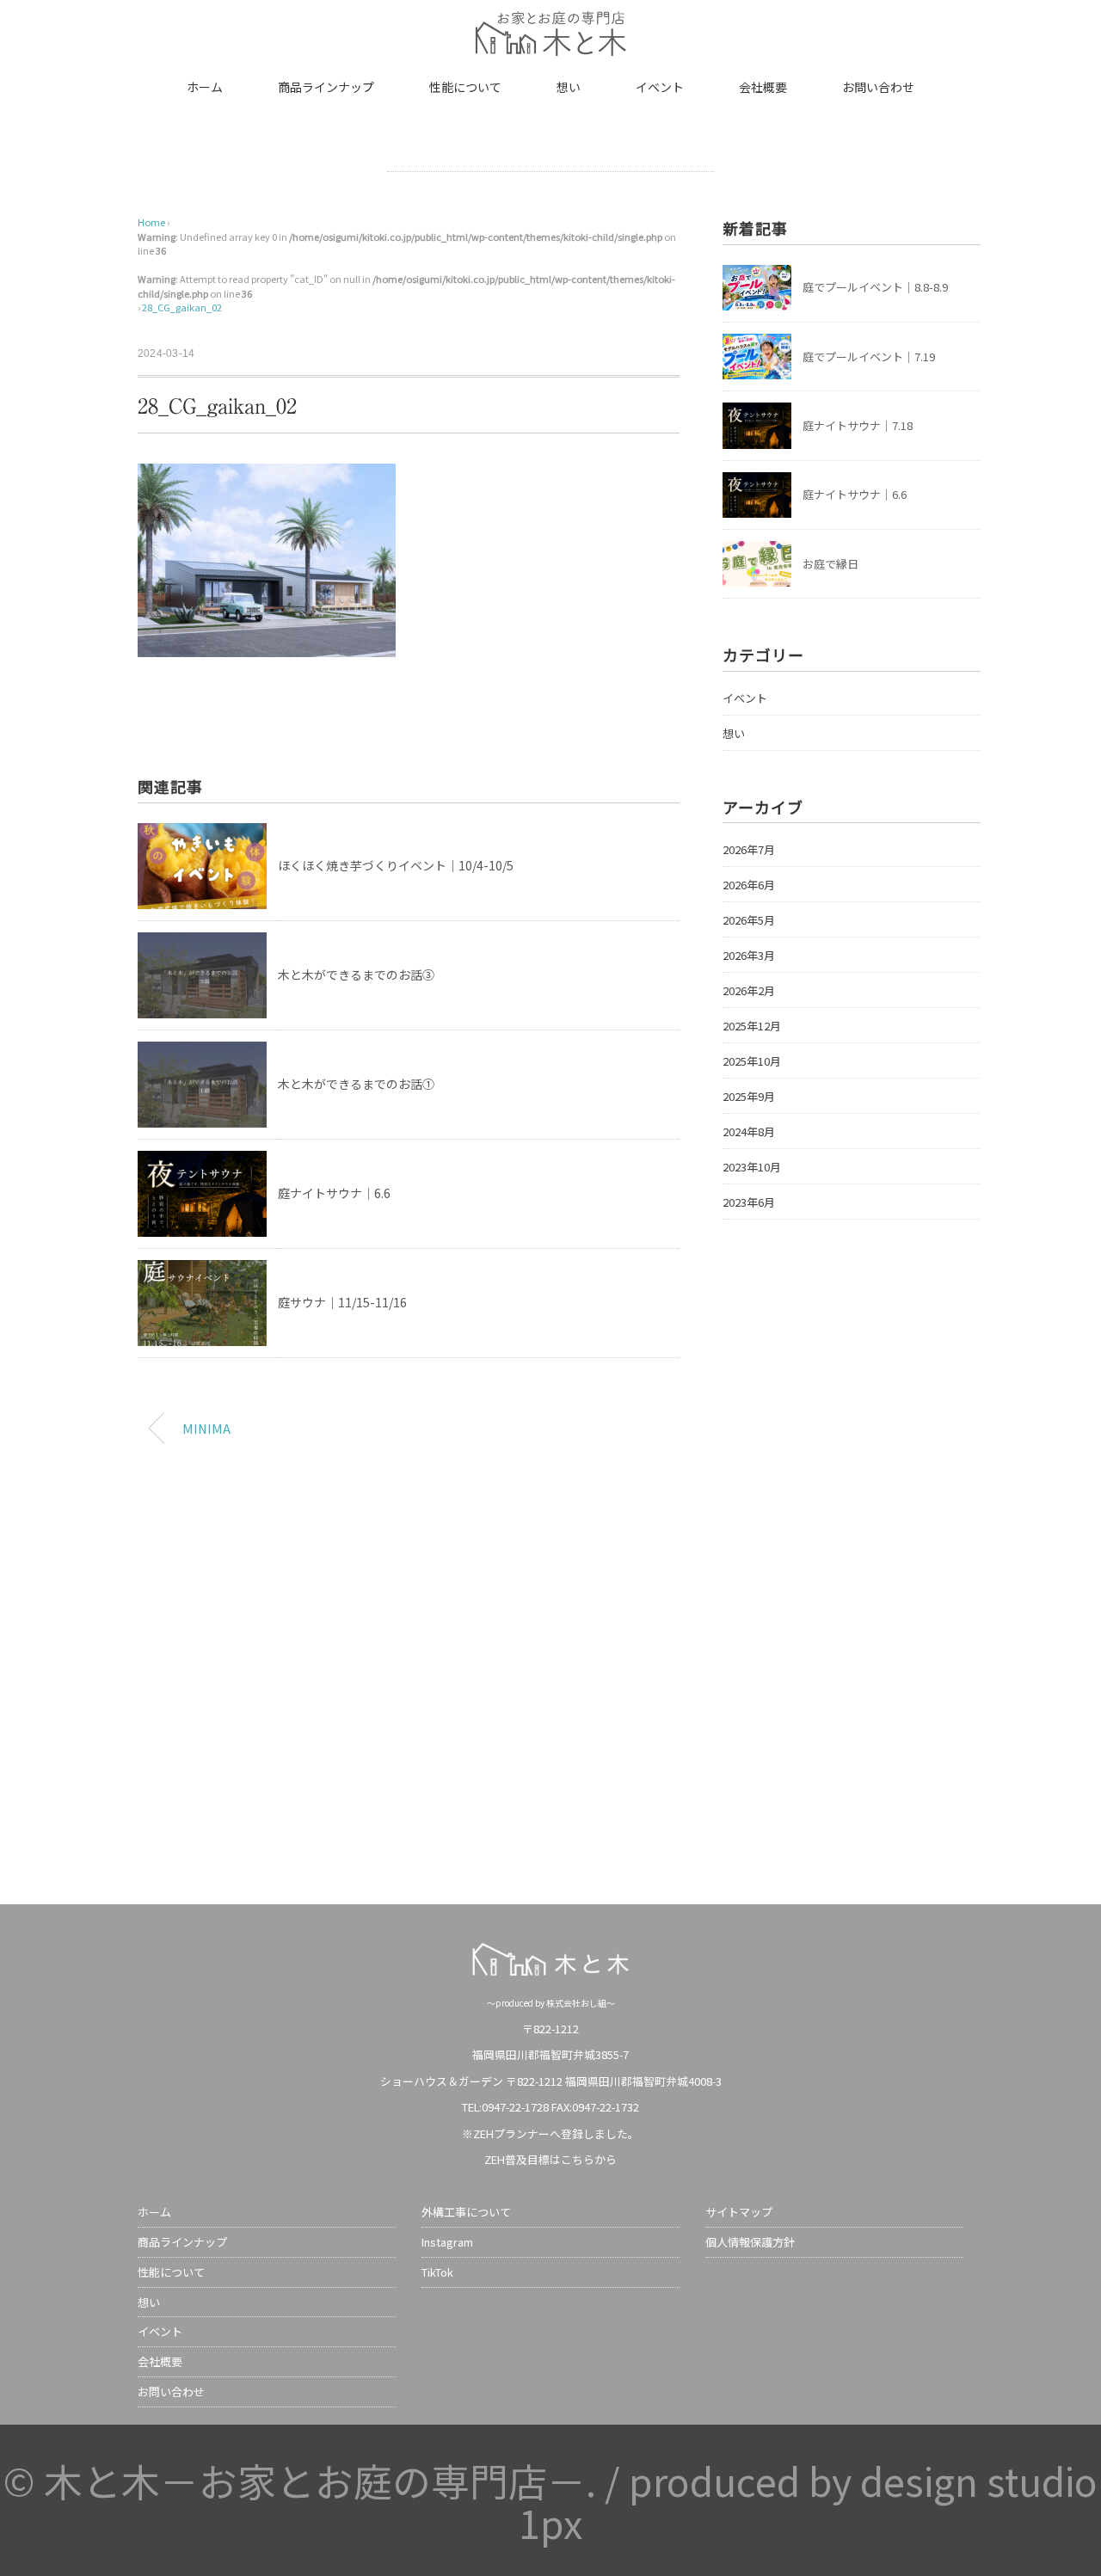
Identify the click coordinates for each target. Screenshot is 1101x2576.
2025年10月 (752, 1061)
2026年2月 (749, 990)
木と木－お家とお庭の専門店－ (315, 2480)
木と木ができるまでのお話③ (356, 974)
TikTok (437, 2272)
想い (569, 87)
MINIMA (206, 1428)
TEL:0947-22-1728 (505, 2107)
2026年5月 (749, 920)
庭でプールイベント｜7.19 (869, 357)
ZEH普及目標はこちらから (550, 2159)
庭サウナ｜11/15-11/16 (342, 1302)
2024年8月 (749, 1131)
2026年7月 (749, 849)
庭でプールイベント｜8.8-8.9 (875, 287)
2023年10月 (752, 1167)
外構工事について (466, 2212)
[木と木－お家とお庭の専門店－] (550, 22)
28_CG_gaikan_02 (182, 307)
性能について (465, 87)
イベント (660, 87)
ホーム (205, 87)
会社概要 (763, 87)
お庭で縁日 (830, 564)
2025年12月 (752, 1026)
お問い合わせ (878, 87)
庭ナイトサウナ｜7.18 (858, 425)
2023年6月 (749, 1202)
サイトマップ (739, 2212)
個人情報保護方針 (750, 2242)
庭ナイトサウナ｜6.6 (334, 1193)
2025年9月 (749, 1096)
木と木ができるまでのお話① (356, 1084)
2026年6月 (749, 885)
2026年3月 (749, 955)
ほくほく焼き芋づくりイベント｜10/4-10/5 (396, 865)
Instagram (447, 2242)
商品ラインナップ (326, 87)
